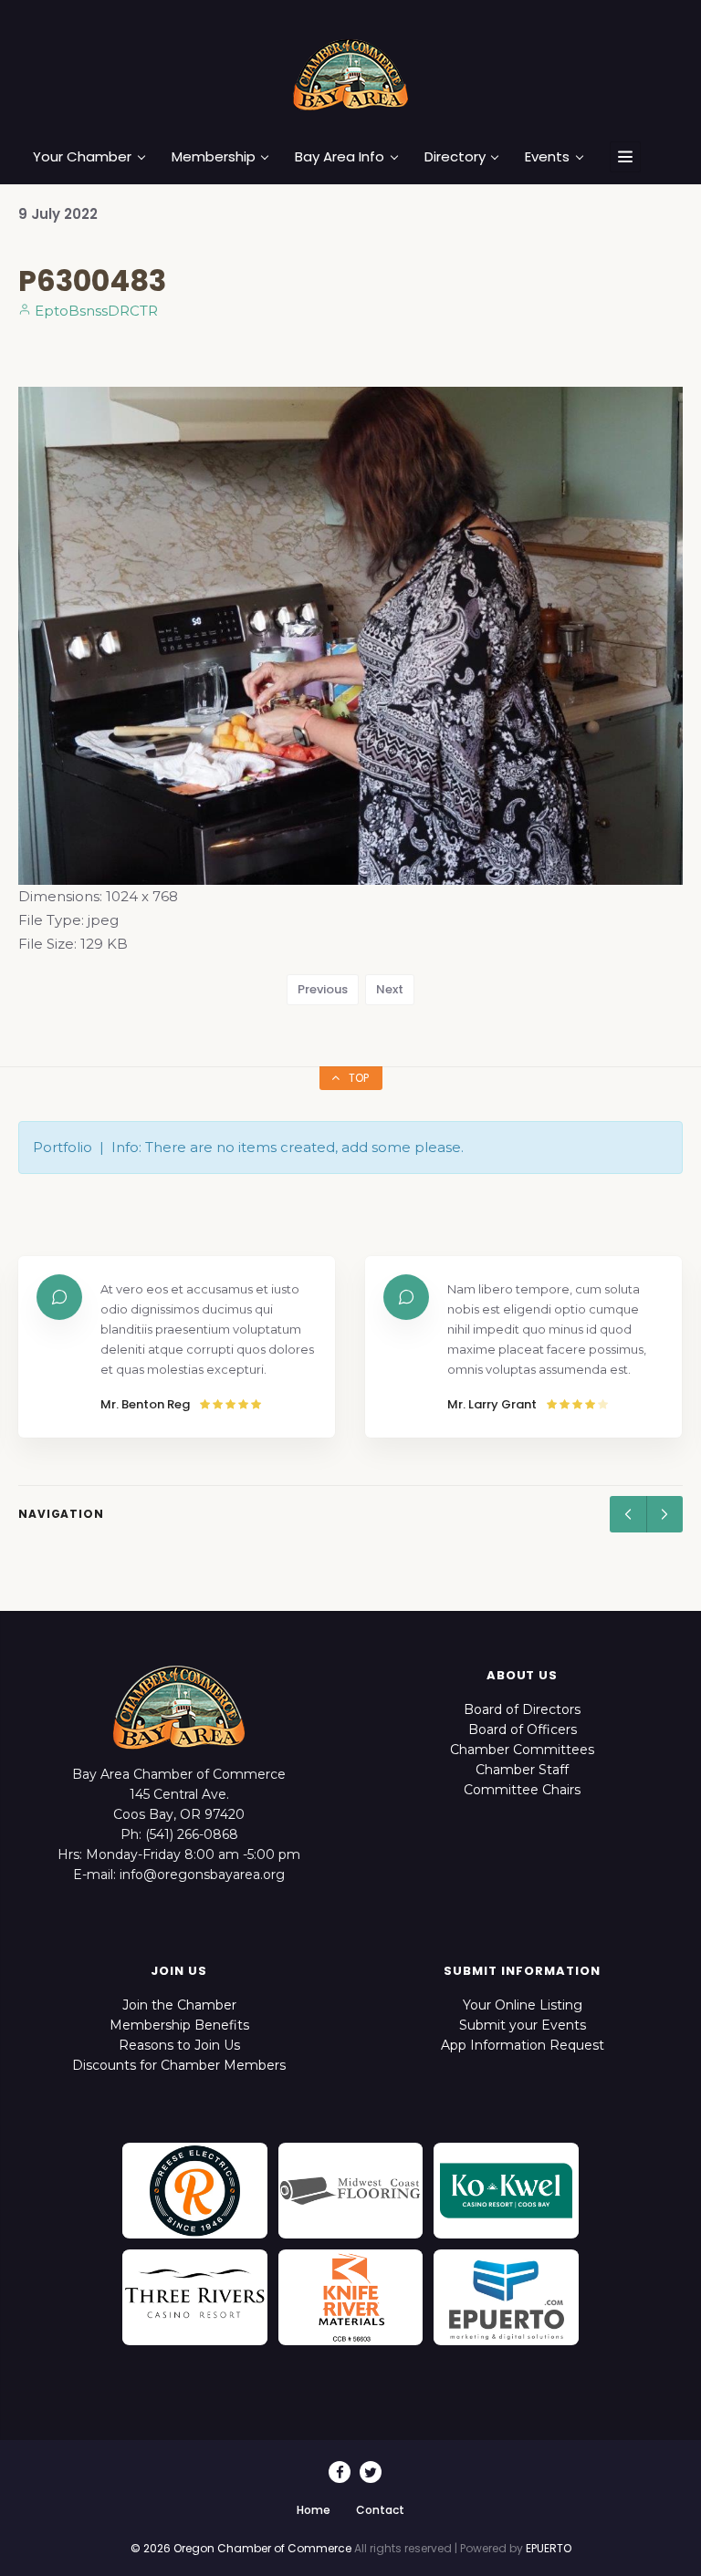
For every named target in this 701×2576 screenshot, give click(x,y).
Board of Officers (523, 1729)
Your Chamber (82, 157)
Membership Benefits (179, 2025)
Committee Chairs (522, 1790)
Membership (214, 157)
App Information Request (523, 2045)
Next (390, 989)
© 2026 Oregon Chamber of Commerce (241, 2548)
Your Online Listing (523, 2005)
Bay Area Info (340, 157)
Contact (380, 2510)
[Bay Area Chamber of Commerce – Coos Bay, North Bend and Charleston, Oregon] (350, 74)
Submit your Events (523, 2025)
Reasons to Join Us (179, 2045)
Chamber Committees (522, 1750)
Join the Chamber (179, 2005)
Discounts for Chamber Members (179, 2065)
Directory (455, 157)
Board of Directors (522, 1709)
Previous (323, 989)
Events (547, 157)
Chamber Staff (522, 1770)
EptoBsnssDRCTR (94, 311)
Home (314, 2510)
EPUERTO (549, 2548)
